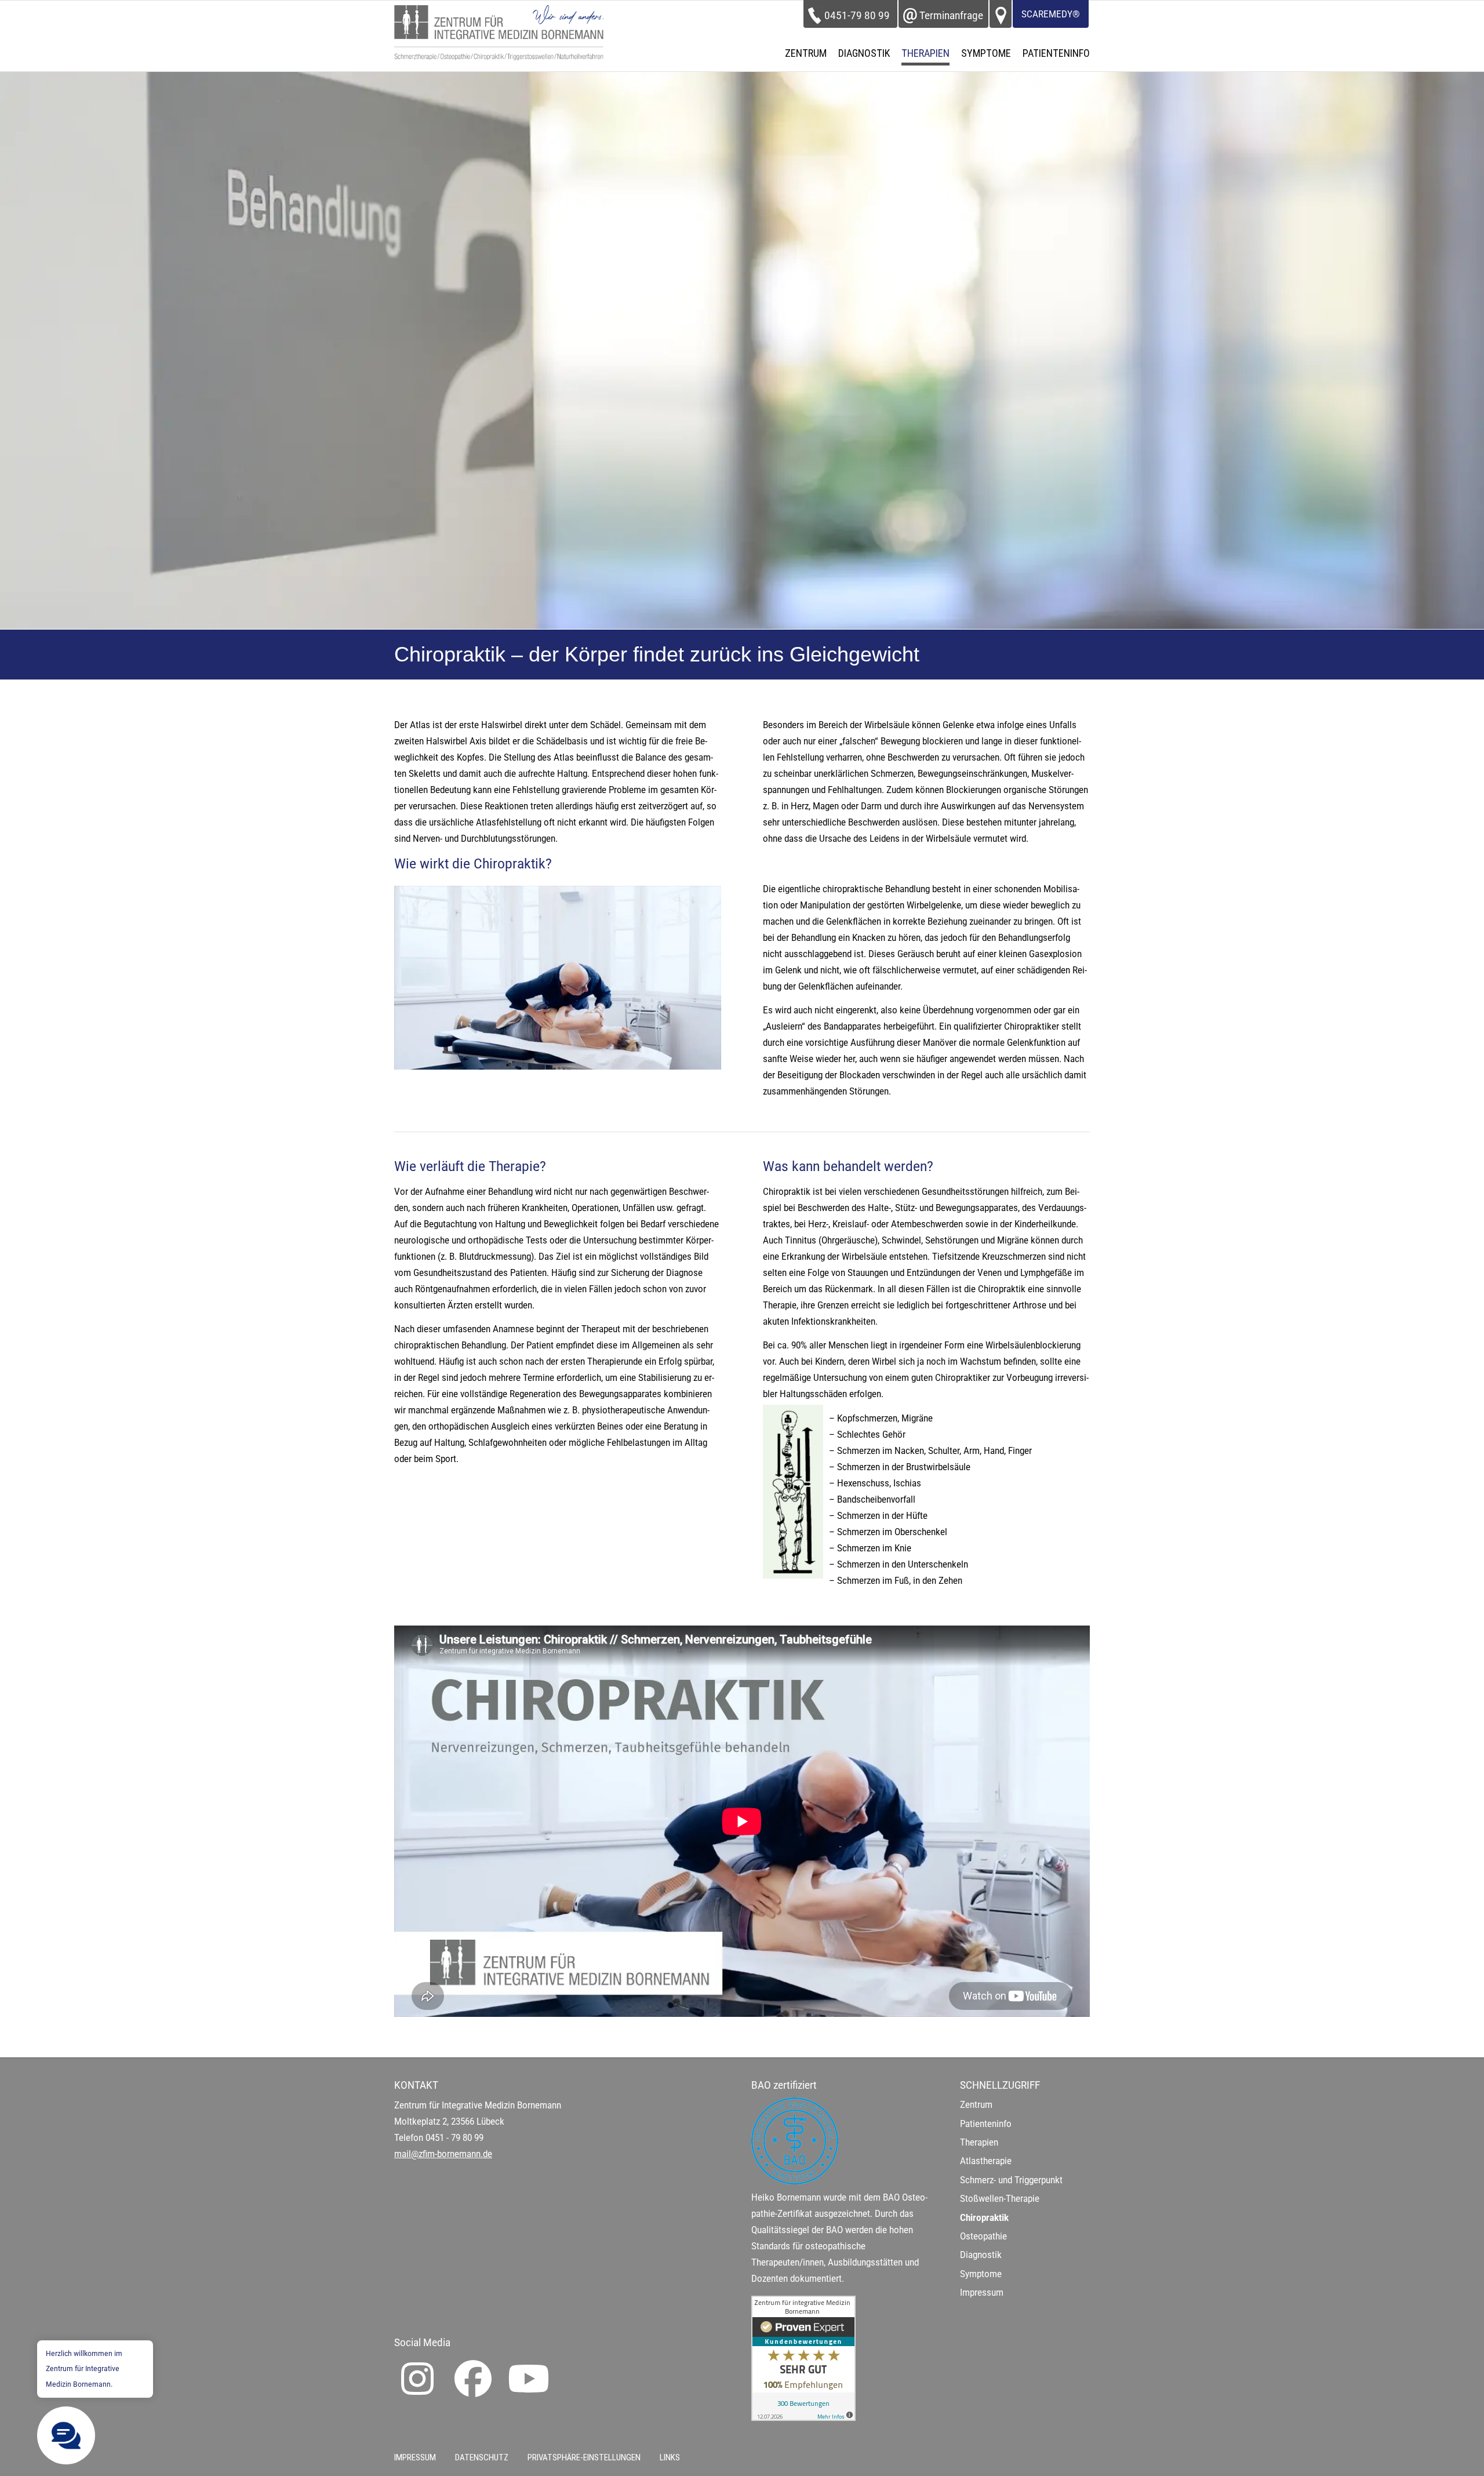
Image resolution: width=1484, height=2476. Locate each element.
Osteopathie (983, 2236)
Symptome (981, 2274)
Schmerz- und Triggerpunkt (1011, 2180)
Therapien (979, 2142)
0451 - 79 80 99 (454, 2138)
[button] (66, 2435)
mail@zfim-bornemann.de (443, 2154)
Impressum (982, 2293)
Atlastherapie (986, 2161)
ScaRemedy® (1051, 14)
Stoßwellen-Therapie (1000, 2199)
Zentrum (976, 2105)
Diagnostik (981, 2255)
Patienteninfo (986, 2124)
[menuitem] (806, 53)
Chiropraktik (984, 2218)
